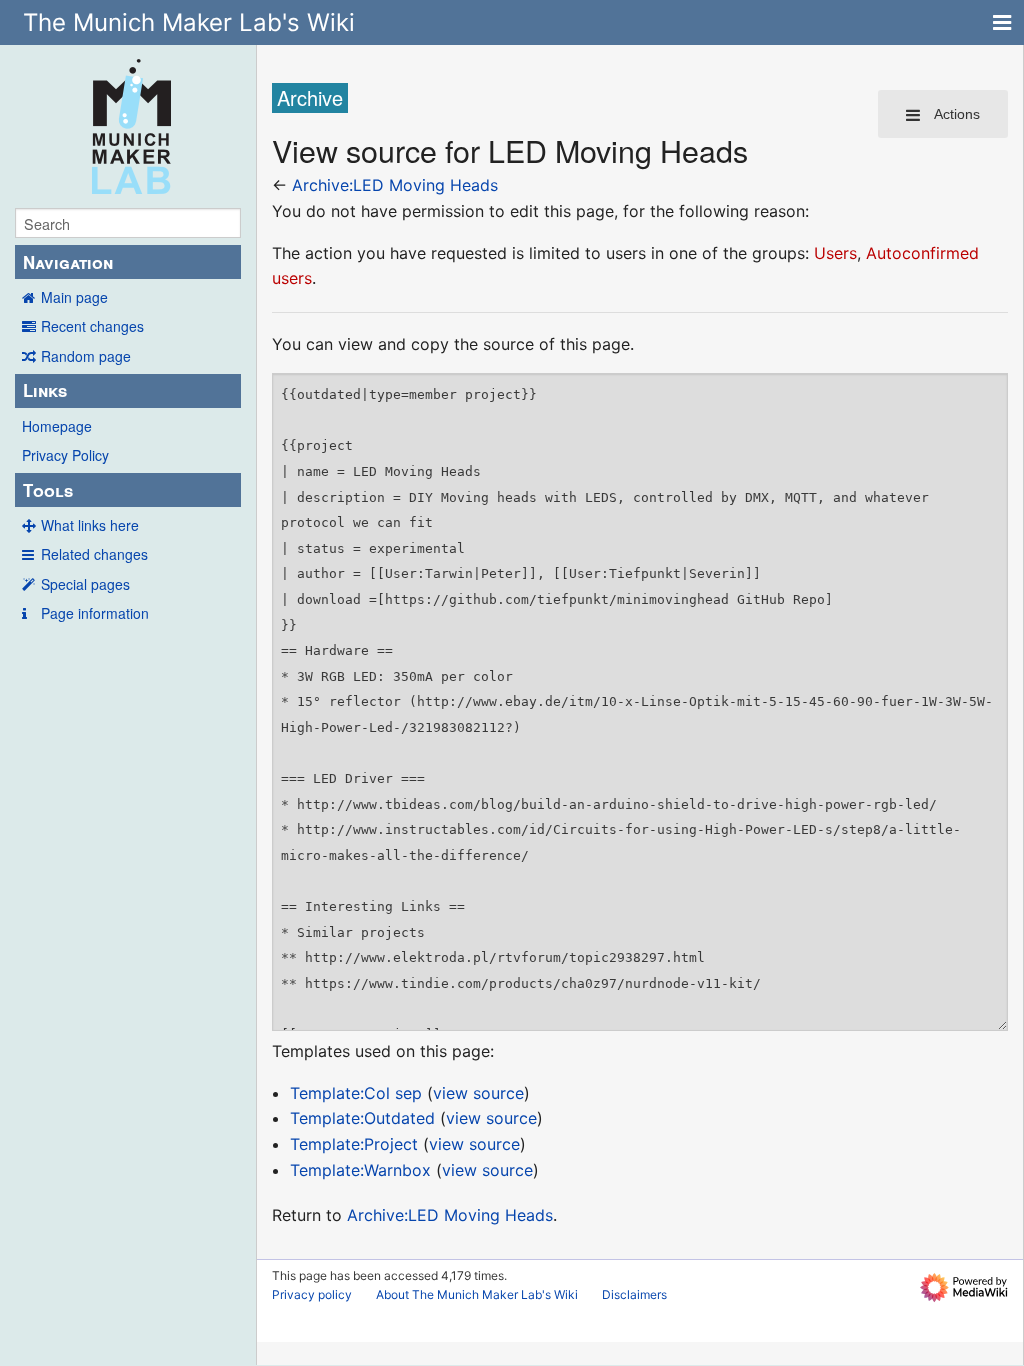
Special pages (85, 584)
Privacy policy (312, 1294)
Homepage (57, 426)
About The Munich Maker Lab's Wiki (477, 1294)
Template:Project (354, 1144)
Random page (86, 356)
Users (835, 253)
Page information (95, 613)
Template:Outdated (362, 1118)
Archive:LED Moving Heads (395, 185)
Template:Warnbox (360, 1170)
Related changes (94, 554)
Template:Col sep (356, 1093)
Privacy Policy (65, 455)
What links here (90, 525)
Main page (74, 297)
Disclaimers (634, 1294)
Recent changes (92, 326)
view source (478, 1093)
